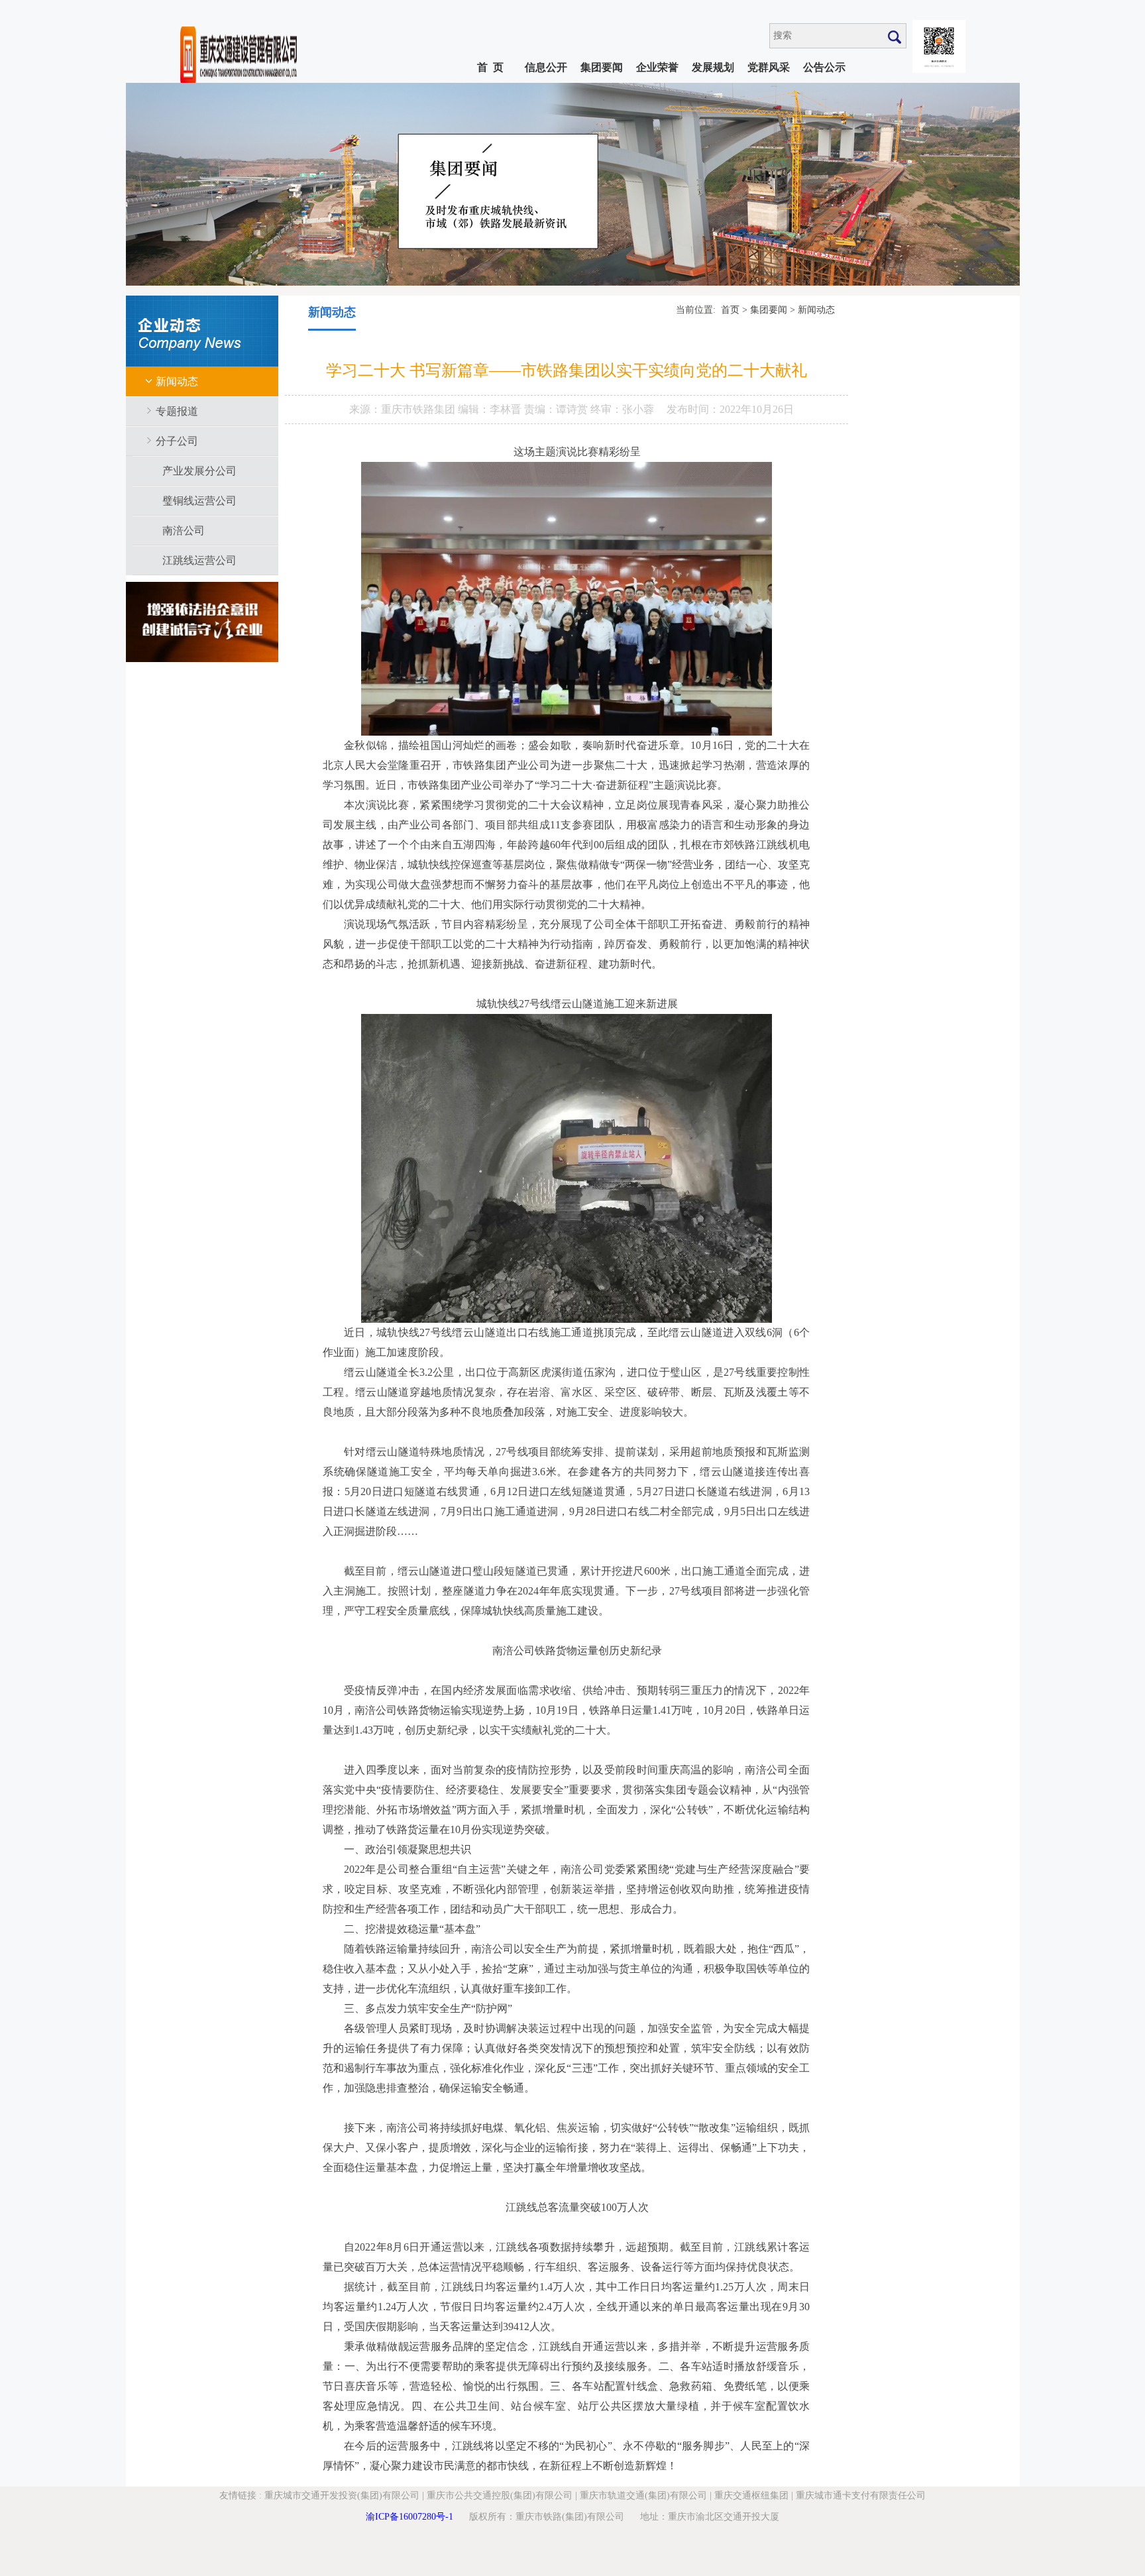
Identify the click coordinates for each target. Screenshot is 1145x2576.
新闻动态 (177, 381)
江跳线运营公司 (199, 560)
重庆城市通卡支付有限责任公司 (861, 2495)
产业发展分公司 (199, 471)
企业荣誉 (657, 67)
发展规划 (713, 67)
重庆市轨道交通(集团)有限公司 (643, 2495)
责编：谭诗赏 (557, 409)
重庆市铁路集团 (419, 409)
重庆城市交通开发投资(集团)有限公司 (342, 2495)
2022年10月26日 (757, 409)
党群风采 (769, 67)
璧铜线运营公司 (199, 501)
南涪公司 (184, 531)
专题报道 (177, 411)
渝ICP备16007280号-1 (409, 2517)
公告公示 (824, 67)
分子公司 (177, 441)
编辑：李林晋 (491, 409)
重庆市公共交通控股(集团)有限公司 (500, 2495)
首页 (730, 310)
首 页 (490, 67)
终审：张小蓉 (622, 409)
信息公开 (546, 67)
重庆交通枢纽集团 (751, 2495)
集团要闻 (602, 67)
